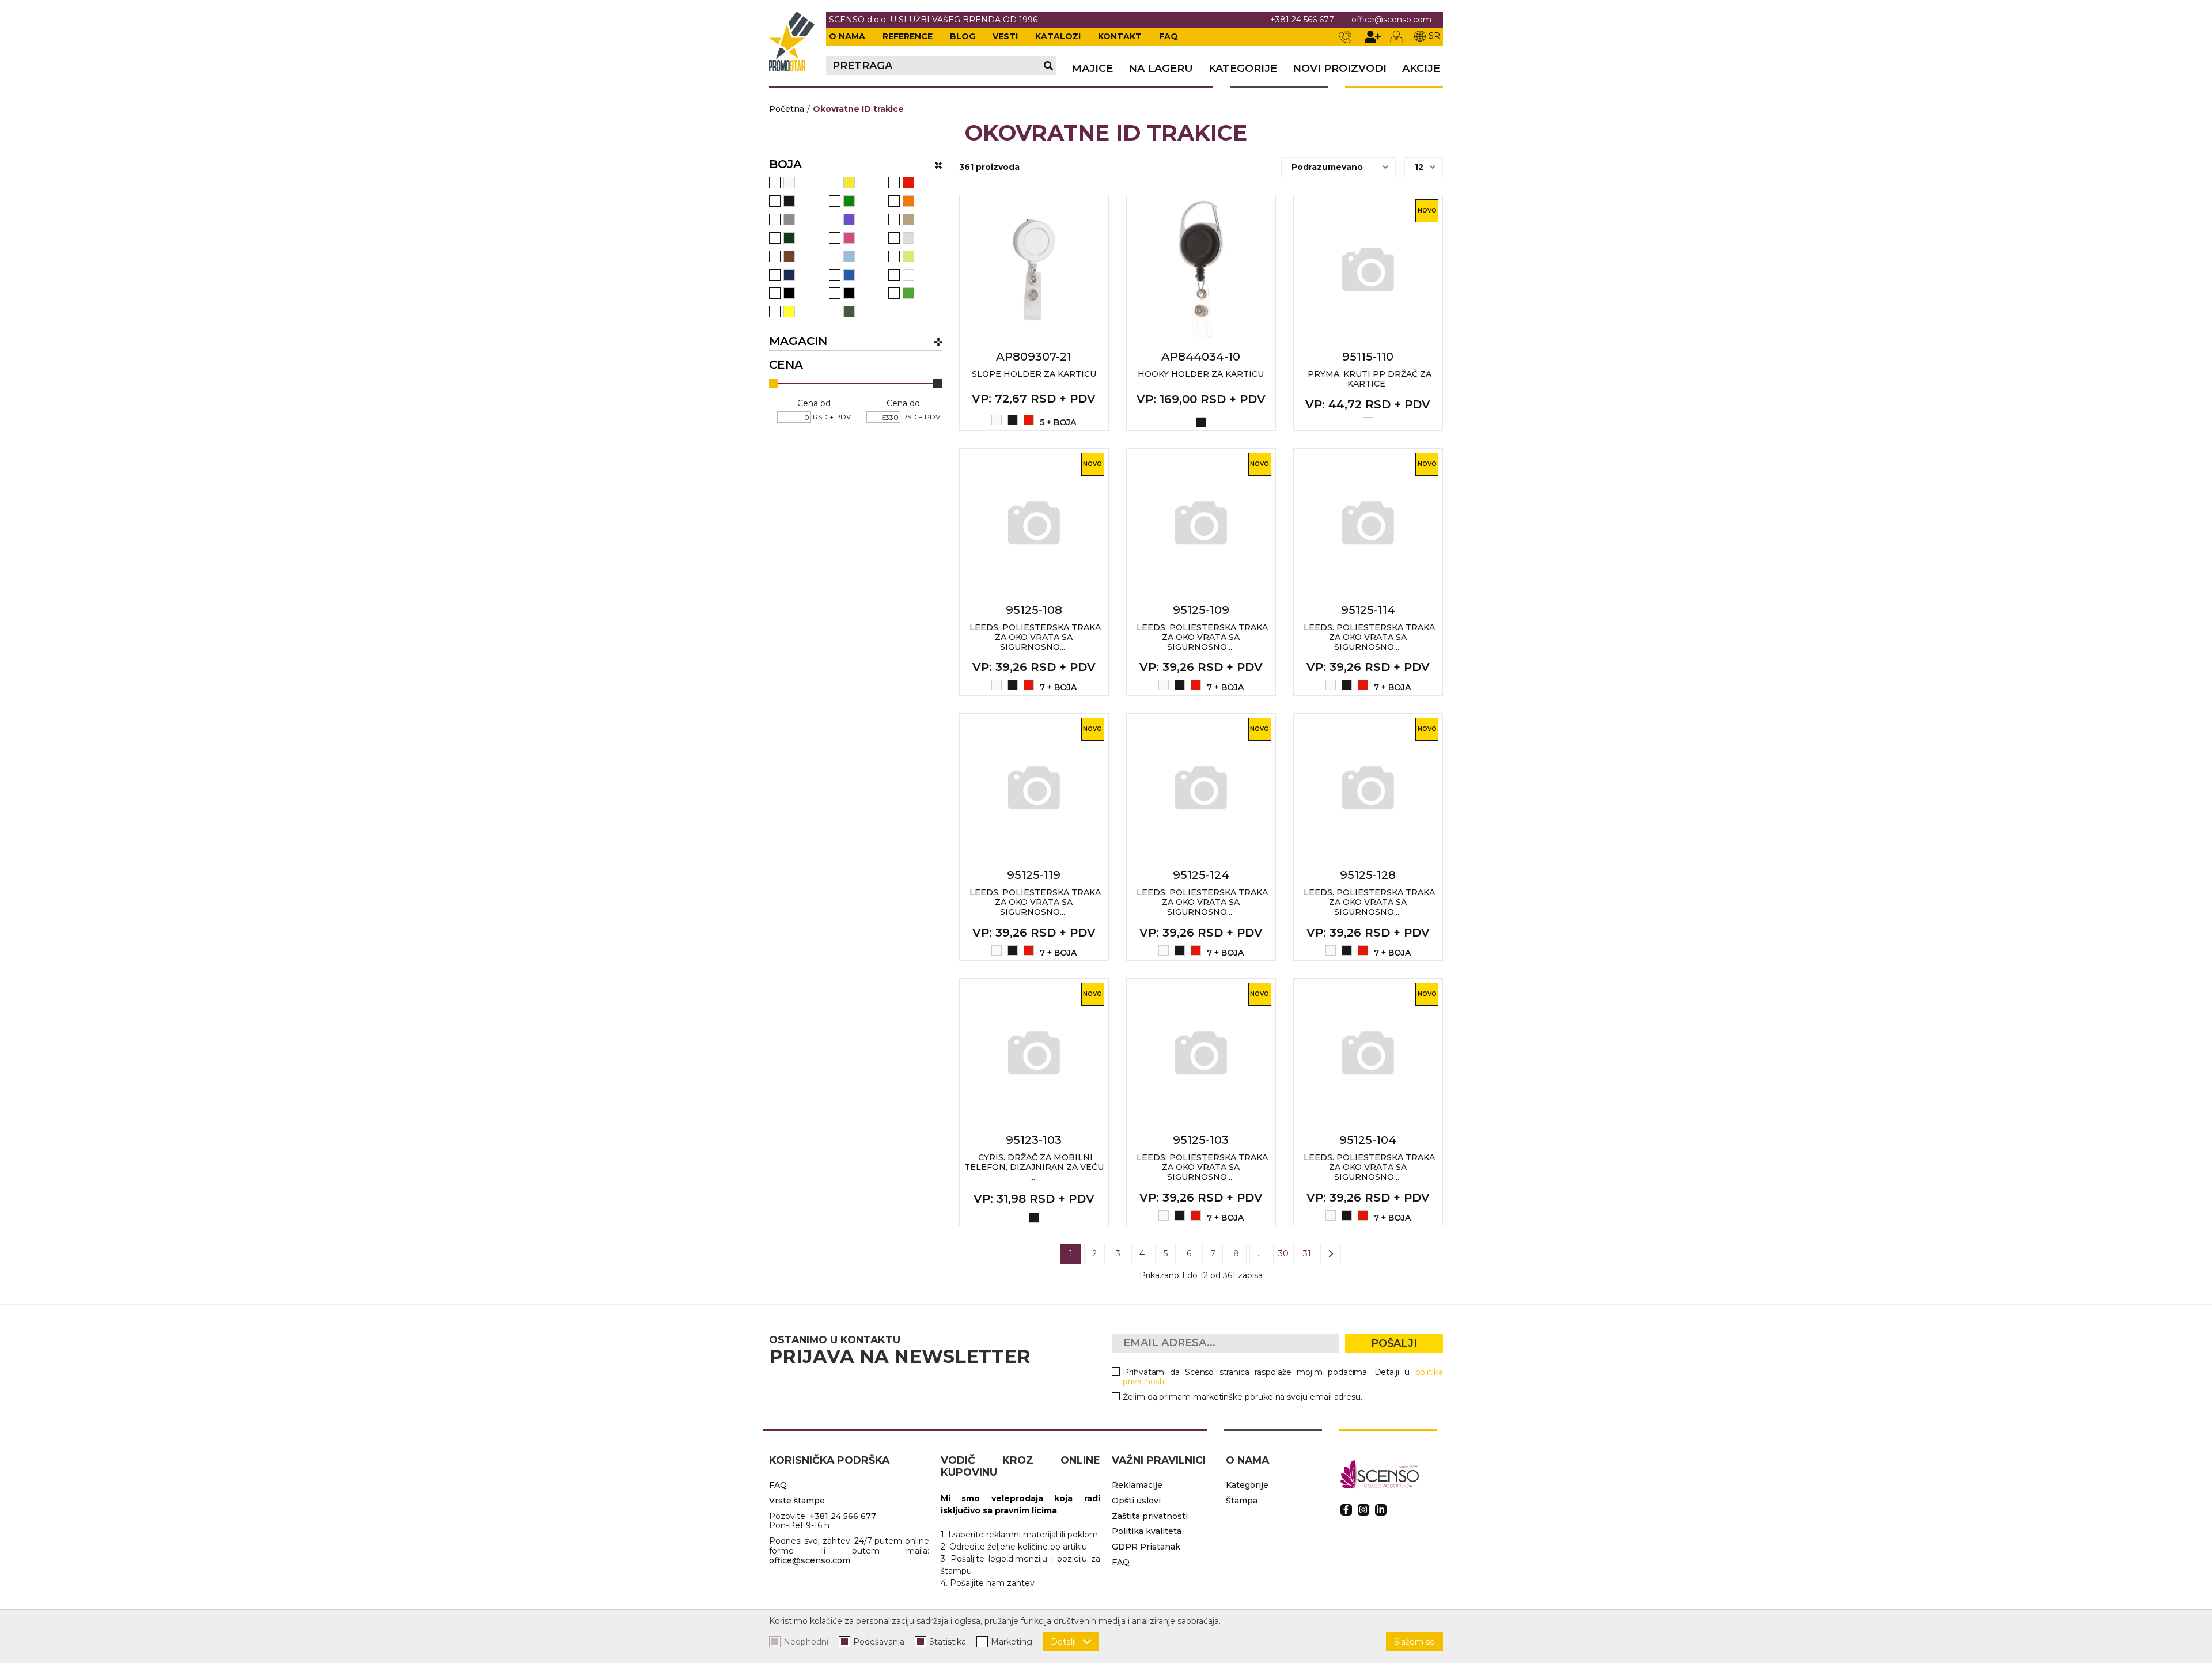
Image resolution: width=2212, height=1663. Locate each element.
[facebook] (1346, 1510)
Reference (908, 36)
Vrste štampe (797, 1501)
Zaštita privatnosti (1150, 1516)
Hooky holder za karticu (1201, 374)
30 (1283, 1253)
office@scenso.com (1391, 20)
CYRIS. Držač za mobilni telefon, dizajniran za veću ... (1034, 1167)
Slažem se (1414, 1642)
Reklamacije (1137, 1485)
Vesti (1005, 36)
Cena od (814, 404)
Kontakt (1120, 36)
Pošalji (1394, 1343)
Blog (963, 36)
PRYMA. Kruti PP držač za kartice (1370, 379)
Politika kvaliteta (1147, 1531)
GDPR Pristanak (1146, 1547)
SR (1434, 36)
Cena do (903, 404)
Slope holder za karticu (1034, 374)
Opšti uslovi (1136, 1501)
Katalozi (1058, 36)
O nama (847, 36)
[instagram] (1363, 1510)
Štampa (1242, 1501)
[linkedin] (1381, 1510)
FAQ (1169, 36)
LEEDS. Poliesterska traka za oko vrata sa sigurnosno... (1035, 637)
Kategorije (1243, 69)
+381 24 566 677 (1302, 20)
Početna (787, 109)
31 (1307, 1253)
